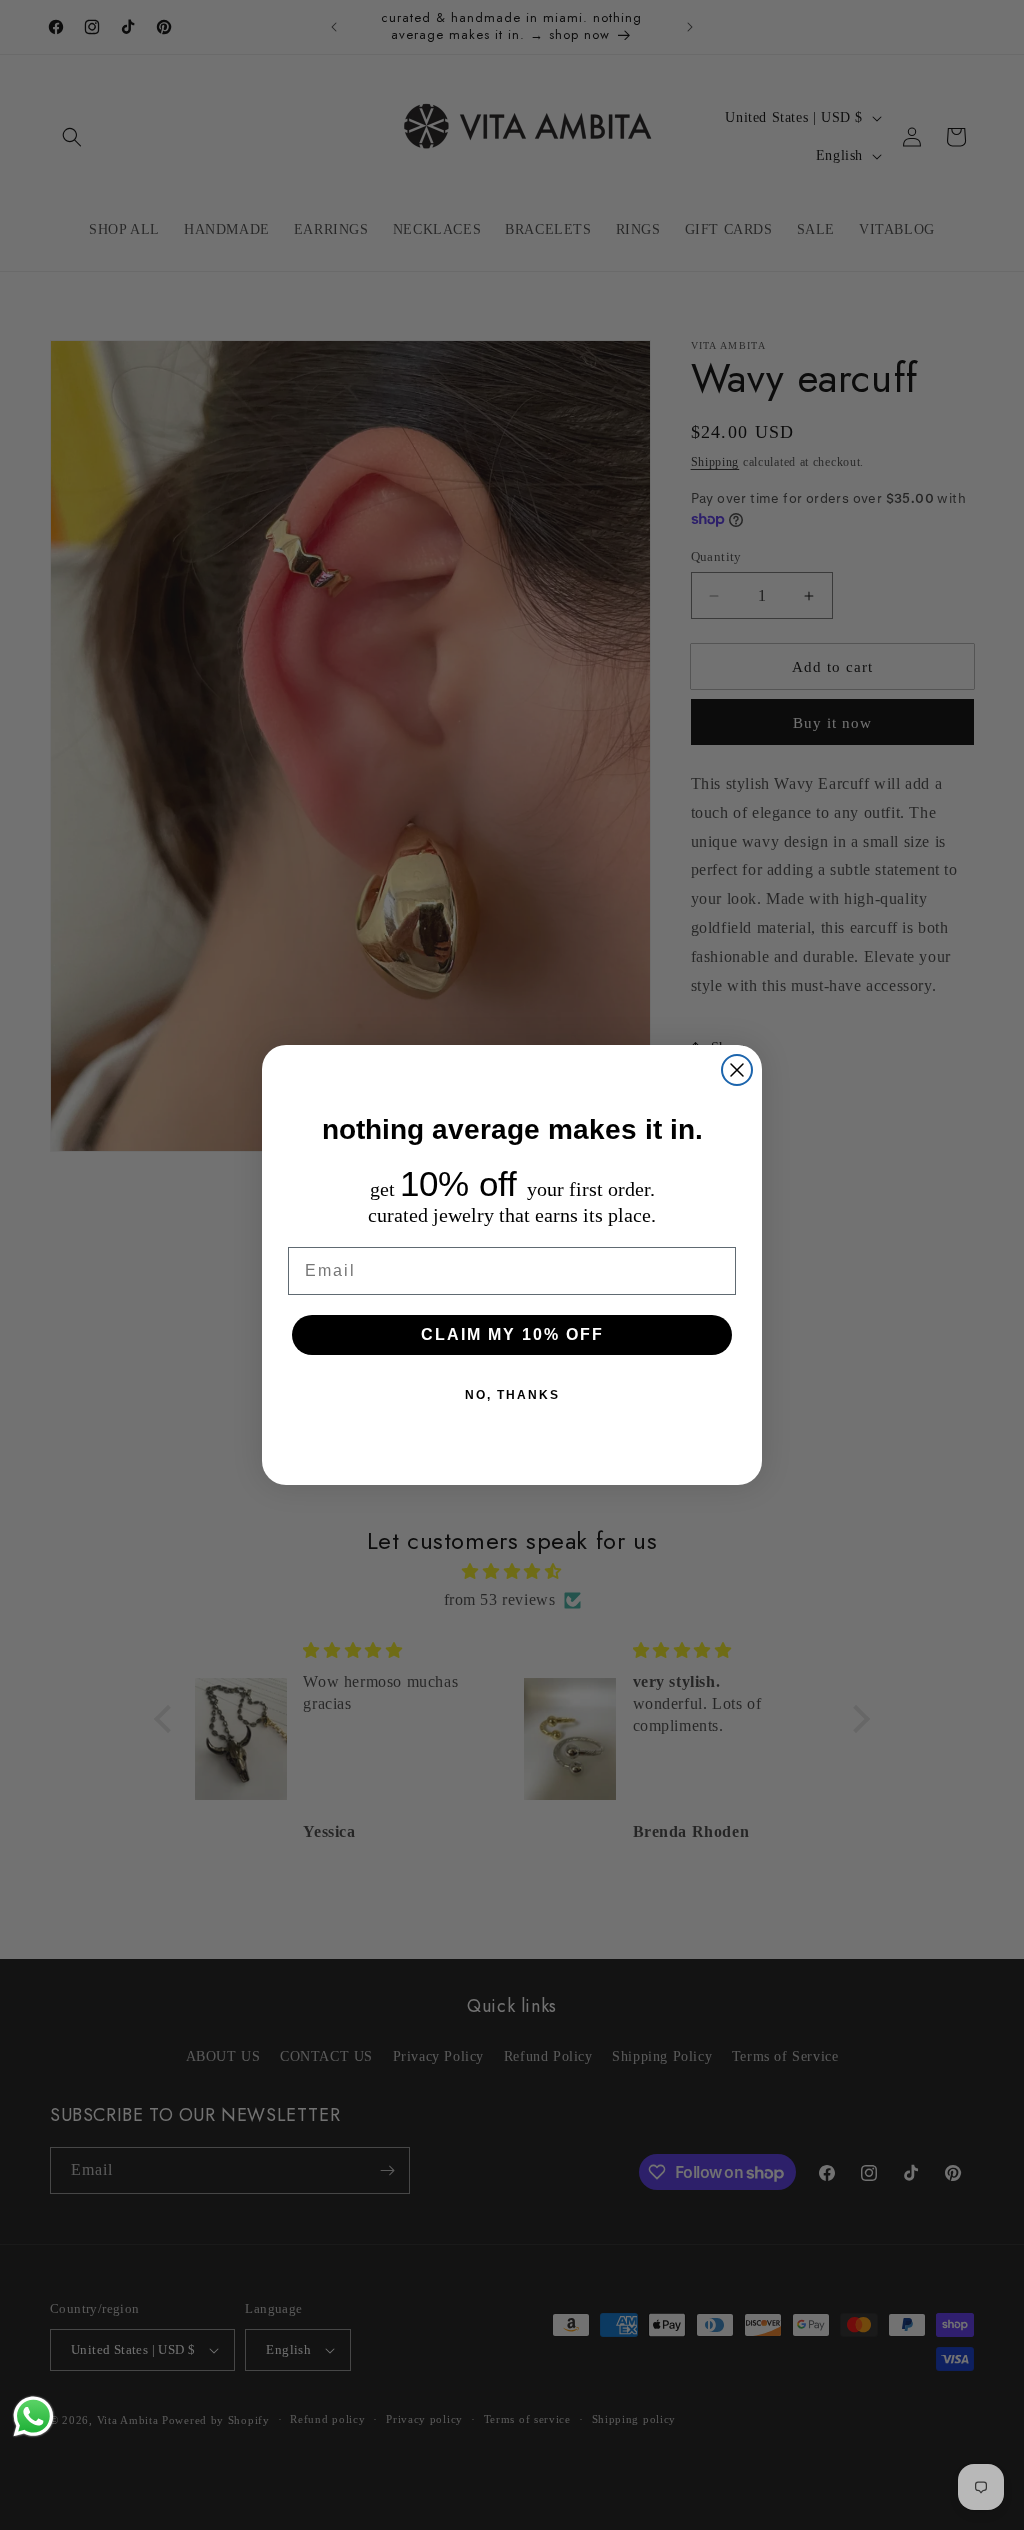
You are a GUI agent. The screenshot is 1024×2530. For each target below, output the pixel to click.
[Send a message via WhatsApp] (33, 2416)
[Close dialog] (737, 1070)
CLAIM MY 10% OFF (512, 1334)
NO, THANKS (512, 1395)
